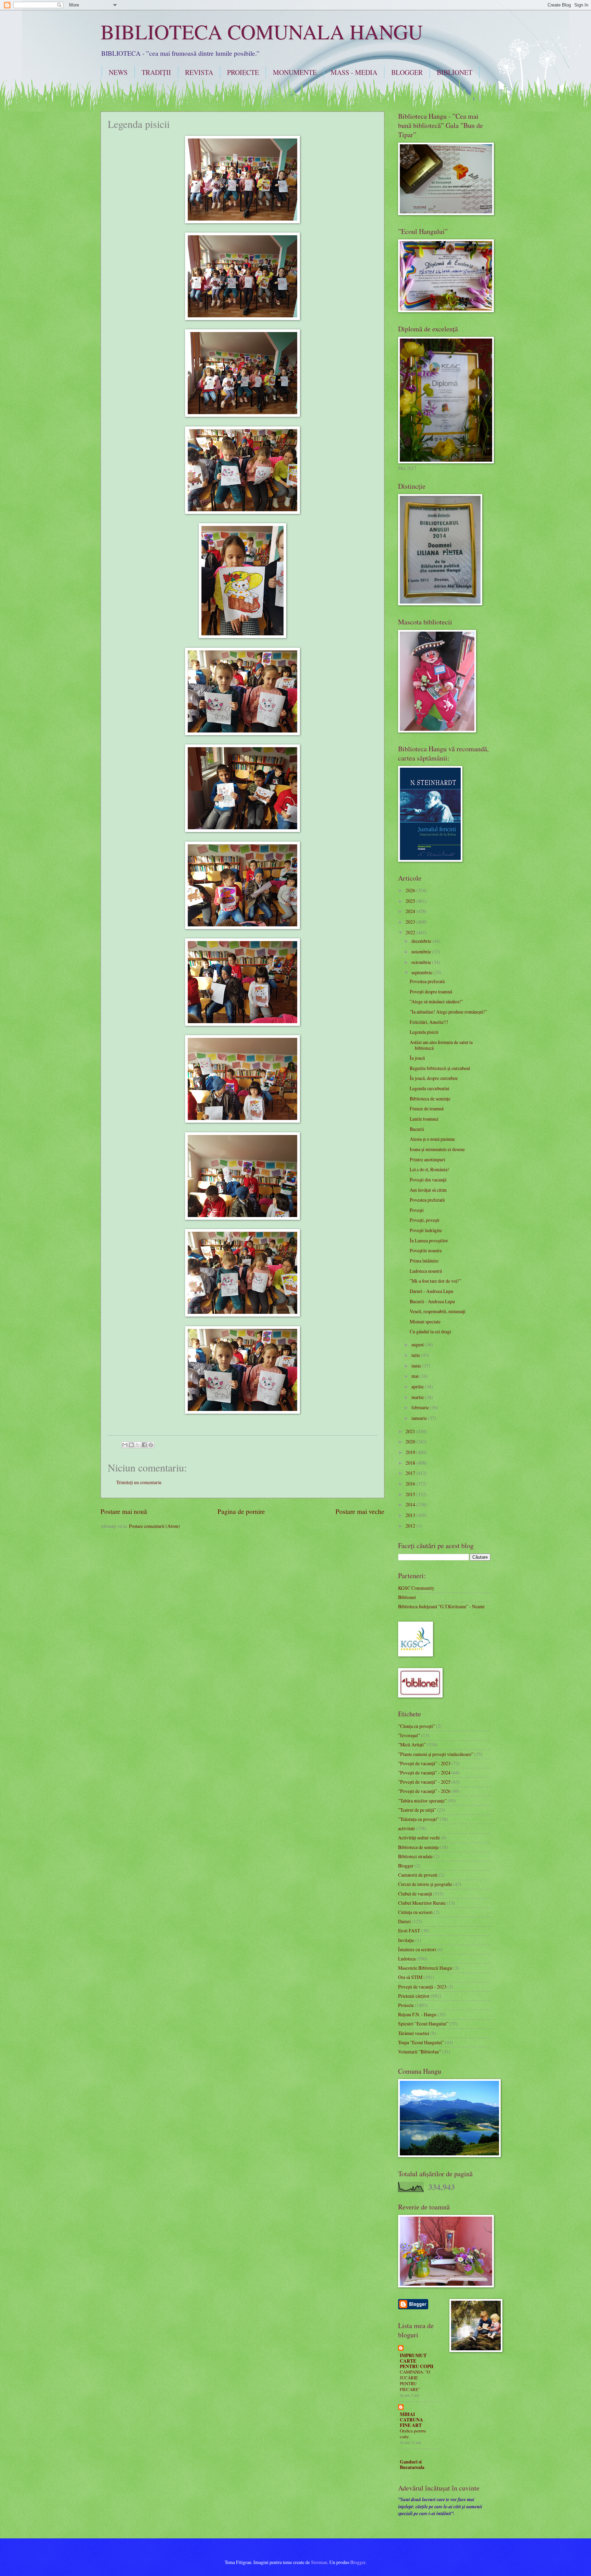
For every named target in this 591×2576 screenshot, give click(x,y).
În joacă (417, 1058)
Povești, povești (425, 1220)
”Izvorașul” (409, 1735)
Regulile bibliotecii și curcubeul (440, 1068)
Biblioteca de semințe (430, 1099)
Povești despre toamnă (431, 992)
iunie (417, 1366)
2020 (411, 1442)
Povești (417, 1210)
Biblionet (407, 1597)
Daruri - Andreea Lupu (431, 1291)
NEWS (118, 72)
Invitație (406, 1940)
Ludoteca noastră (426, 1271)
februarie (421, 1407)
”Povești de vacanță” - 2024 (424, 1773)
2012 (411, 1526)
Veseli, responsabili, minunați (438, 1311)
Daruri (404, 1921)
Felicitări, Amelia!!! (429, 1022)
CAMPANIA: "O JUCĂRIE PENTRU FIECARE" (415, 2381)
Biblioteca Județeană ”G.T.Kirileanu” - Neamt (441, 1606)
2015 (411, 1494)
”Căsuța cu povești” (417, 1726)
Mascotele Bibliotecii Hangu (425, 1968)
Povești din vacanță (428, 1180)
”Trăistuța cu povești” (418, 1819)
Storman (319, 2562)
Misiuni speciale (425, 1322)
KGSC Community (416, 1588)
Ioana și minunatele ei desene (437, 1149)
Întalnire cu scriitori (417, 1949)
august (418, 1344)
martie (418, 1397)
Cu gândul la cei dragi (430, 1331)
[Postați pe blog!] (131, 1445)
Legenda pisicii (424, 1032)
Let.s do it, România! (429, 1169)
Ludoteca (407, 1959)
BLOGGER (407, 72)
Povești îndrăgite (426, 1230)
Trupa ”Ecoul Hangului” (421, 2042)
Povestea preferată (427, 981)
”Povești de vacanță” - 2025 (424, 1782)
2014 (411, 1504)
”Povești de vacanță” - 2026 (424, 1791)
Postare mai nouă (124, 1511)
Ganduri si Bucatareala (412, 2465)
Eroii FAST (409, 1931)
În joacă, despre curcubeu (434, 1078)
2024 (411, 911)
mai (416, 1376)
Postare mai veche (360, 1511)
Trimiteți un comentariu (139, 1482)
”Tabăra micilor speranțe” (422, 1801)
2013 (411, 1515)
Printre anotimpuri (428, 1159)
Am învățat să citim (428, 1190)
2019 (411, 1452)
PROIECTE (243, 72)
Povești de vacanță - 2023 (422, 1987)
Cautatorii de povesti (418, 1875)
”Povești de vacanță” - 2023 (424, 1763)
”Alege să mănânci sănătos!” (436, 1001)
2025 (411, 901)
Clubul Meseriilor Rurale (422, 1903)
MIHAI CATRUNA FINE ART (411, 2420)
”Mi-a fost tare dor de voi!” (435, 1281)
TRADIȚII (156, 72)
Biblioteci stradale (415, 1856)
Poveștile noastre (426, 1250)
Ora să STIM (410, 1977)
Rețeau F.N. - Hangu (417, 2014)
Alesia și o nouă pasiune (432, 1139)
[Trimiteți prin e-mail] (125, 1445)
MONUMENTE (295, 72)
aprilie (418, 1386)
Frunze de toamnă (427, 1108)
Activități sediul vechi (419, 1838)
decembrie (422, 941)
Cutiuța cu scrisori (415, 1912)
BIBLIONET (455, 72)
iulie (416, 1355)
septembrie (422, 972)
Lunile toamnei (424, 1119)
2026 (411, 890)
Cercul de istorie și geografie (425, 1884)
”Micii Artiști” (412, 1745)
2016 (411, 1484)
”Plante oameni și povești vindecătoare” (436, 1754)
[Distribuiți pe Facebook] (144, 1445)
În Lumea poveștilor (429, 1240)
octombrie (422, 962)
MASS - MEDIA (354, 72)
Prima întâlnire (424, 1261)
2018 (411, 1463)
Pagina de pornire (241, 1511)
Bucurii (417, 1129)
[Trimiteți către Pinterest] (151, 1445)
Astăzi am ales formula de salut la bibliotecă (441, 1045)
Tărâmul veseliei (414, 2033)
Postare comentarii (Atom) (154, 1526)
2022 (411, 932)
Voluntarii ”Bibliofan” (419, 2052)
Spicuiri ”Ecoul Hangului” (423, 2024)
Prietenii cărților (414, 1996)
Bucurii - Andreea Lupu (432, 1301)
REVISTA (199, 72)
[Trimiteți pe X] (138, 1445)
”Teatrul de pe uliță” (417, 1810)
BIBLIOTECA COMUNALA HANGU (262, 31)
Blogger (406, 1866)
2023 (411, 922)
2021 (411, 1431)
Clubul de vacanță (415, 1894)
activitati (406, 1828)
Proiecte (406, 2005)
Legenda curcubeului (430, 1088)
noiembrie (422, 952)
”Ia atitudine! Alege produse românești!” (448, 1012)
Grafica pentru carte (413, 2434)
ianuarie (420, 1418)
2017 (411, 1473)
